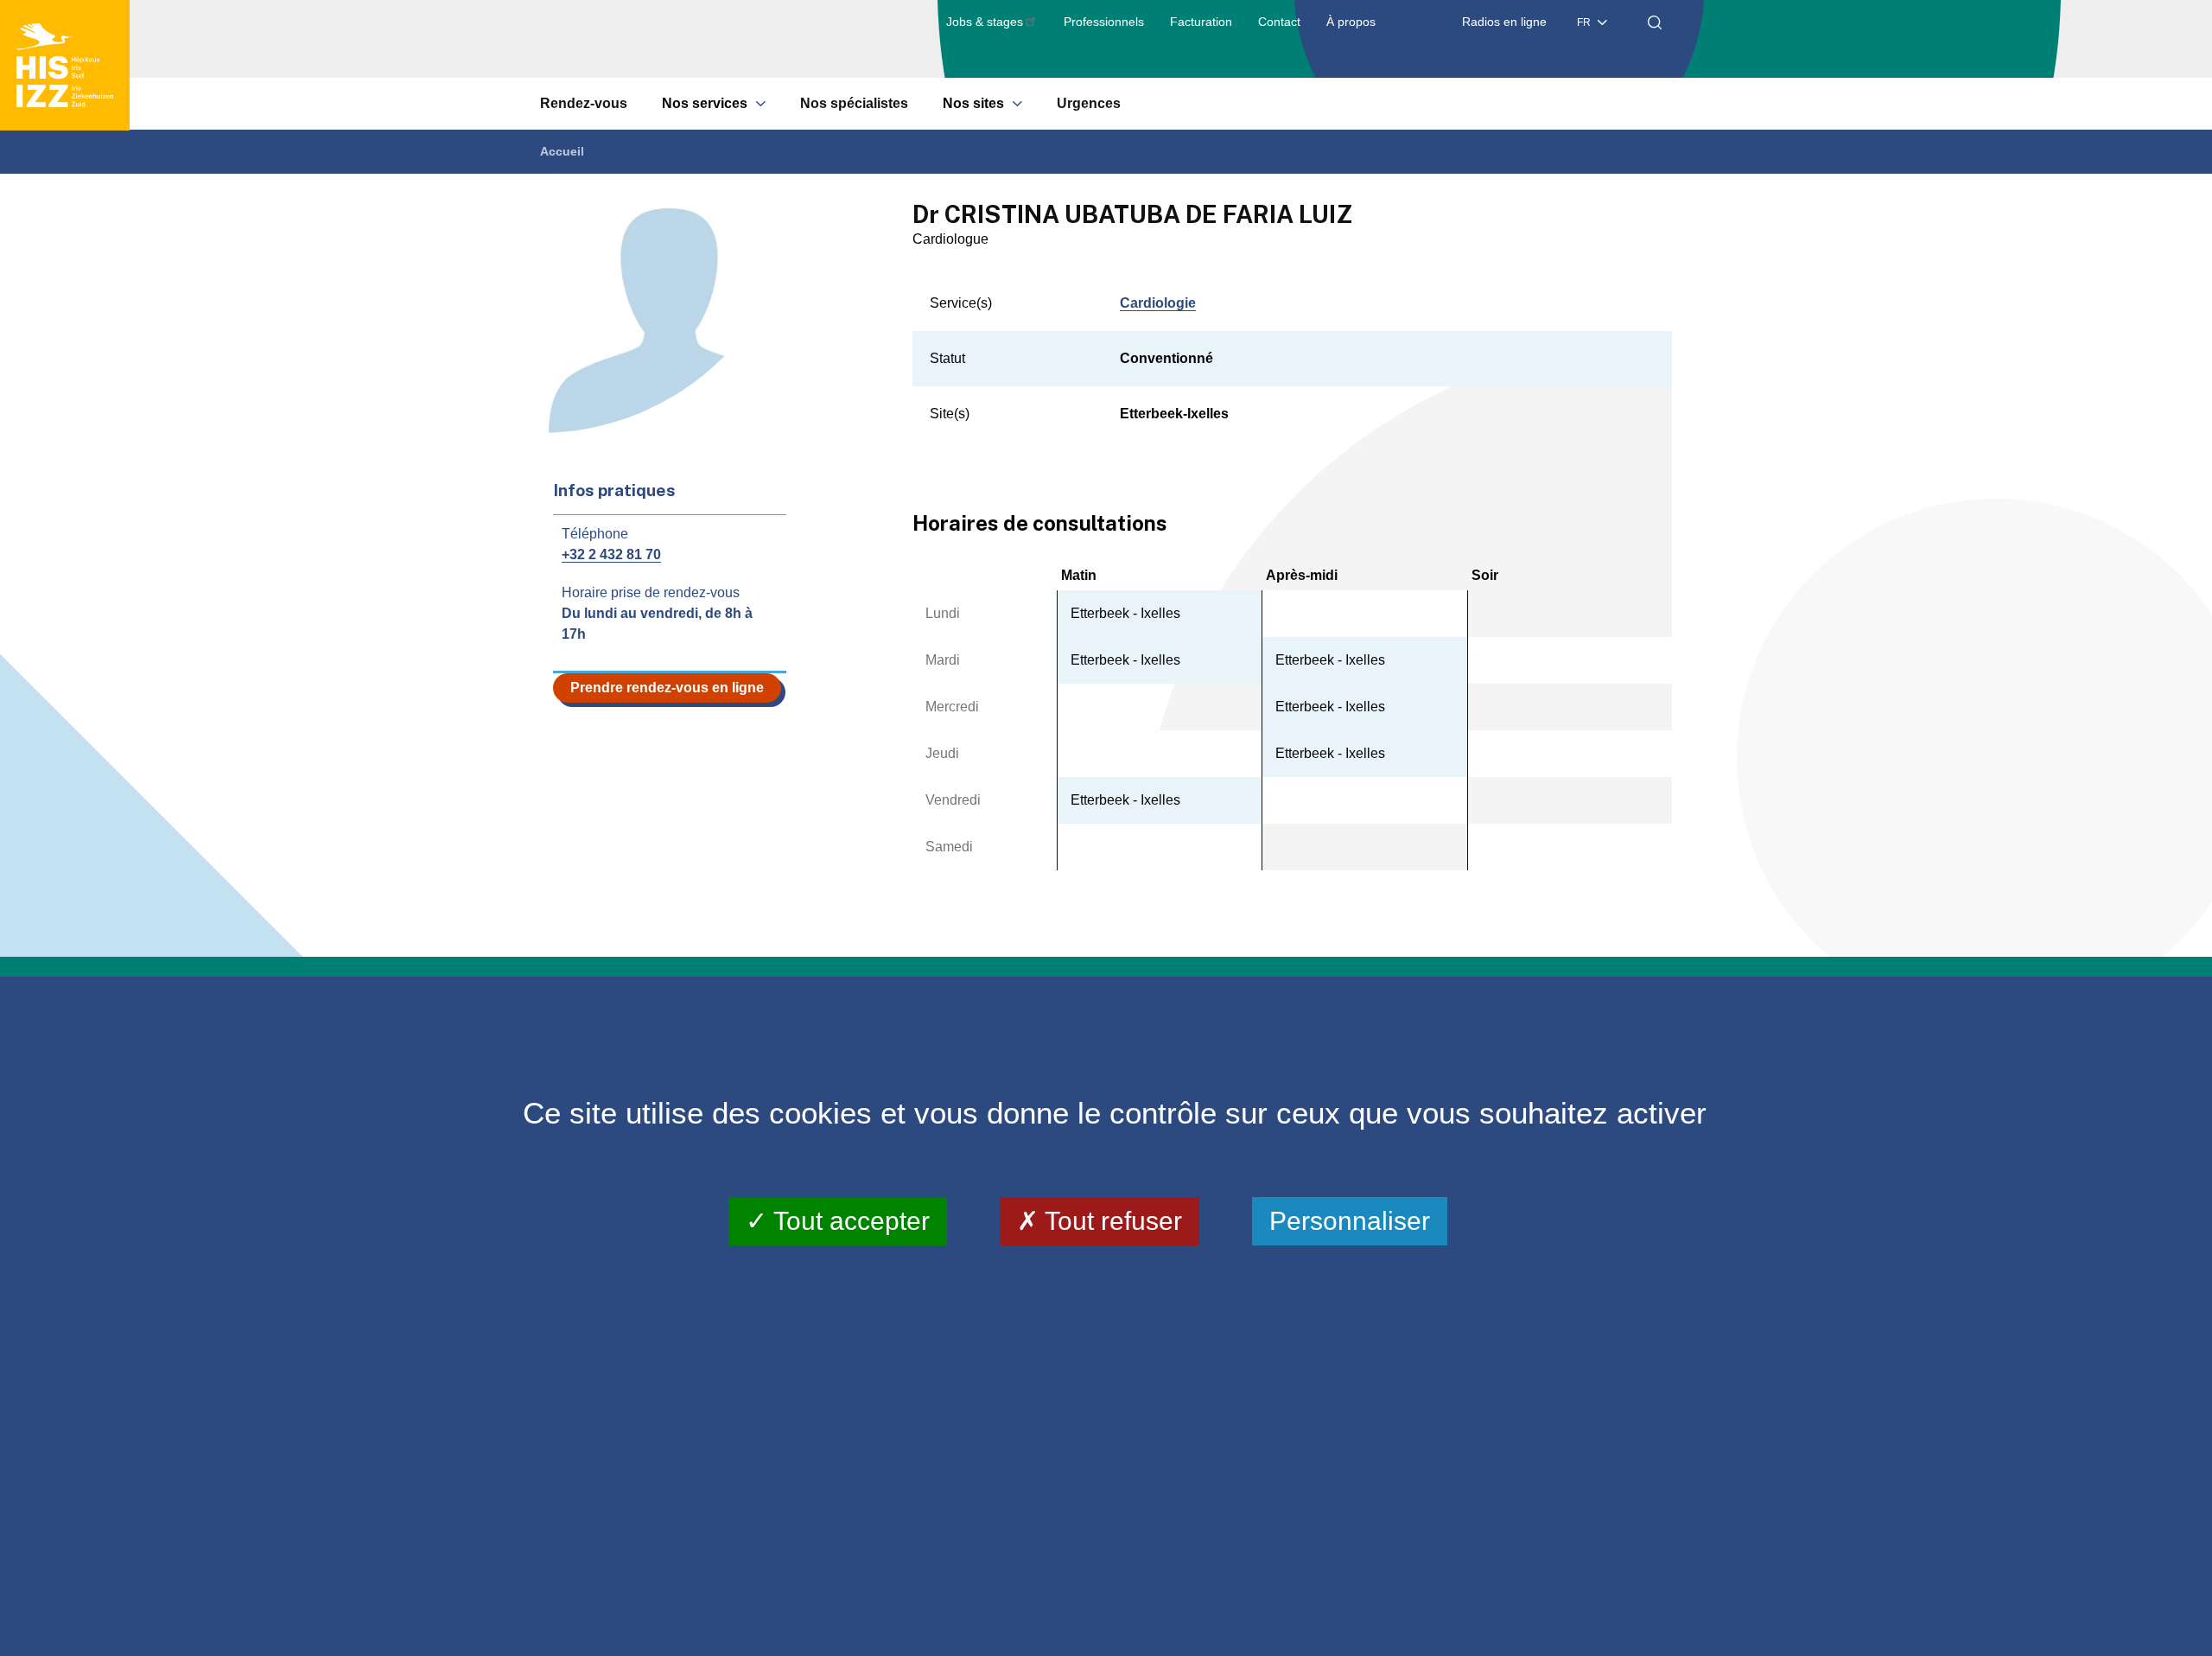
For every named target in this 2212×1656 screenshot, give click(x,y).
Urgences (1089, 103)
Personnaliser (1350, 1220)
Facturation (1201, 22)
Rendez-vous (584, 103)
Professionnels (1104, 22)
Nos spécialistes (854, 103)
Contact (1279, 22)
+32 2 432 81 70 (611, 554)
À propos (1351, 22)
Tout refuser (1110, 1220)
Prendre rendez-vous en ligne (667, 688)
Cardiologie (1158, 303)
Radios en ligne (1504, 22)
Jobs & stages (985, 22)
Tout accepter (849, 1220)
